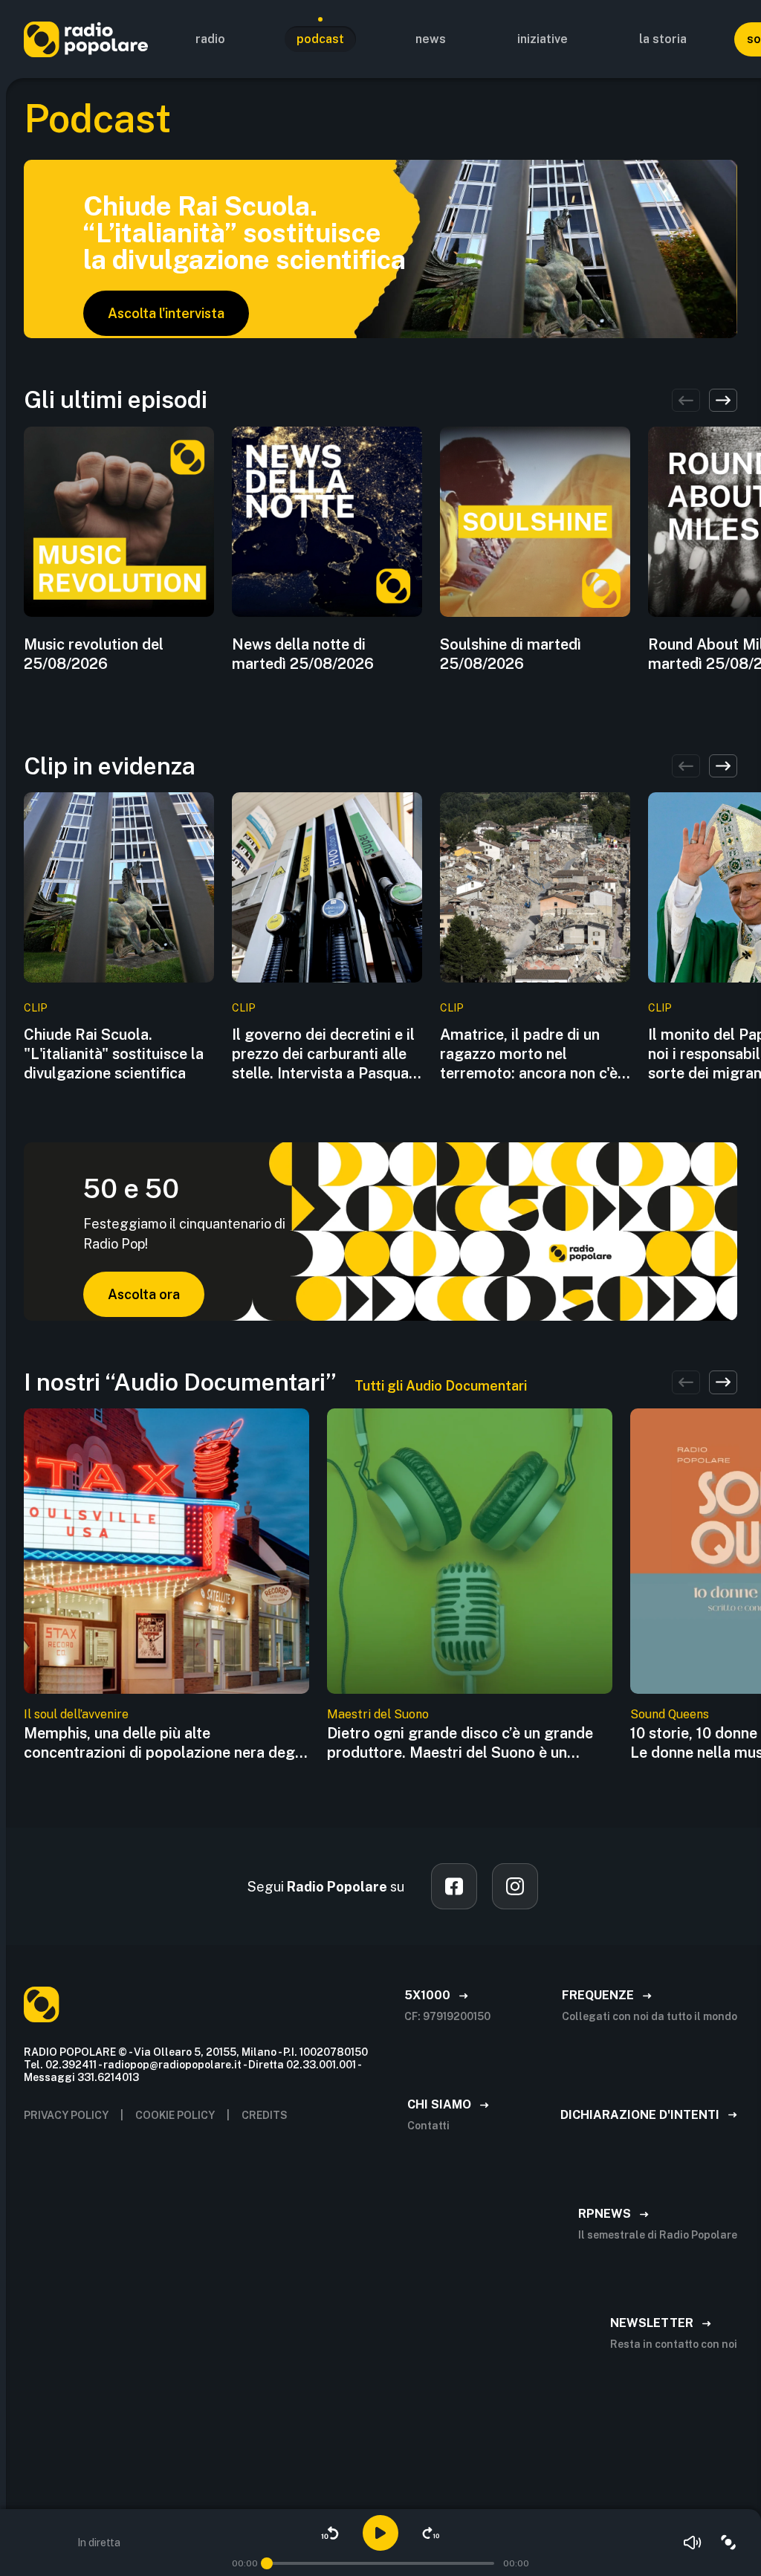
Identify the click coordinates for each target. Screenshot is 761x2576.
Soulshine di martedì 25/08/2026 (511, 654)
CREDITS (265, 2115)
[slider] (267, 2563)
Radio (210, 39)
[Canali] (728, 2543)
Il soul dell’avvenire (76, 1714)
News (431, 39)
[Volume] (693, 2543)
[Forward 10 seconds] (431, 2533)
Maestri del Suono (378, 1714)
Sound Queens (670, 1714)
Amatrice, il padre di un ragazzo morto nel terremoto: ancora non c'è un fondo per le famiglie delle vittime (529, 1054)
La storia (663, 39)
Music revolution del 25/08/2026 (94, 654)
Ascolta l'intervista (166, 313)
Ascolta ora (144, 1294)
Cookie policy (175, 2115)
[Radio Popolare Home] (86, 39)
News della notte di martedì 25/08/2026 (303, 654)
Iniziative (543, 39)
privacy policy (66, 2115)
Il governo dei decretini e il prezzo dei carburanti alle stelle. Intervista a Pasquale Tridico (326, 1054)
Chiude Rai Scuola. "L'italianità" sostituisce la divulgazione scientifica (114, 1054)
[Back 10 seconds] (330, 2533)
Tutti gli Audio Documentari (441, 1386)
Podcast (320, 39)
